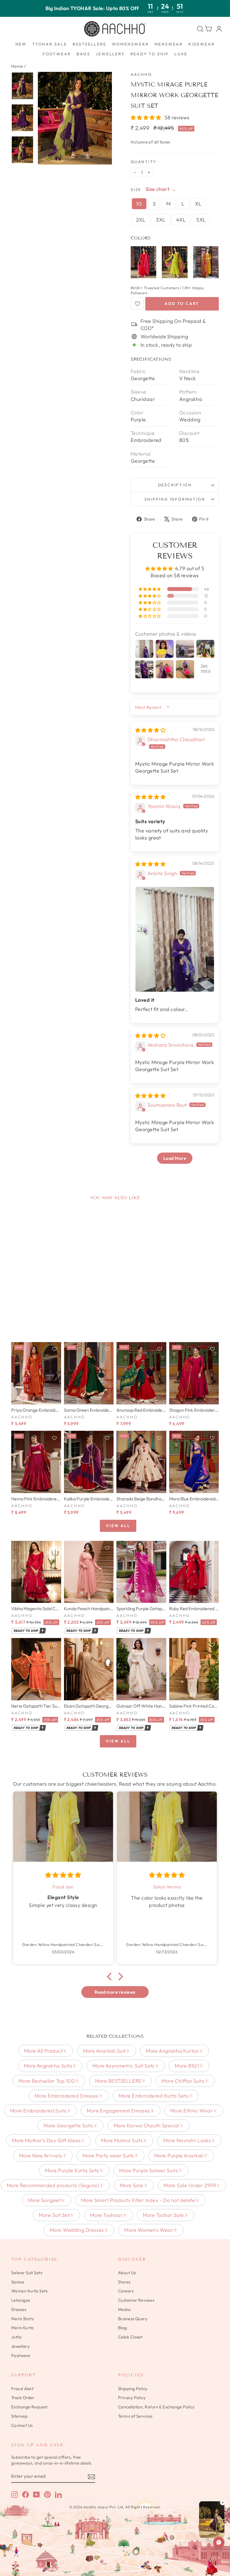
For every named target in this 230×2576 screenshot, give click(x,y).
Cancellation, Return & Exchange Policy (156, 2407)
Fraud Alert (22, 2389)
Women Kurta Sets (29, 2291)
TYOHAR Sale (50, 44)
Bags (83, 54)
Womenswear (130, 44)
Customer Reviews (136, 2300)
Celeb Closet (130, 2337)
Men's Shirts (22, 2319)
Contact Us (22, 2425)
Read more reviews (115, 1992)
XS (139, 204)
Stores (124, 2282)
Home (17, 66)
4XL (181, 220)
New (21, 44)
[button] (147, 117)
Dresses (19, 2309)
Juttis (16, 2337)
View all (118, 1526)
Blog (123, 2328)
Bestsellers (89, 44)
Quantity (143, 162)
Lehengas (21, 2300)
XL (198, 204)
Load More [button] (175, 1158)
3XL (161, 220)
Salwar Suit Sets (27, 2273)
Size (136, 190)
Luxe (181, 54)
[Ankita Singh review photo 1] (175, 939)
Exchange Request (29, 2407)
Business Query (133, 2319)
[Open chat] (219, 2542)
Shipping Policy (133, 2389)
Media (124, 2309)
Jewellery (110, 54)
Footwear (57, 54)
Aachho (141, 74)
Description (175, 485)
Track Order (23, 2398)
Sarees (18, 2282)
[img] (150, 730)
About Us (127, 2273)
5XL (201, 220)
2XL (141, 220)
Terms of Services (135, 2416)
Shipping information (175, 499)
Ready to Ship (150, 54)
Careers (126, 2291)
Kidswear (202, 44)
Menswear (169, 44)
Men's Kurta (23, 2328)
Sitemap (19, 2416)
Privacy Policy (132, 2398)
